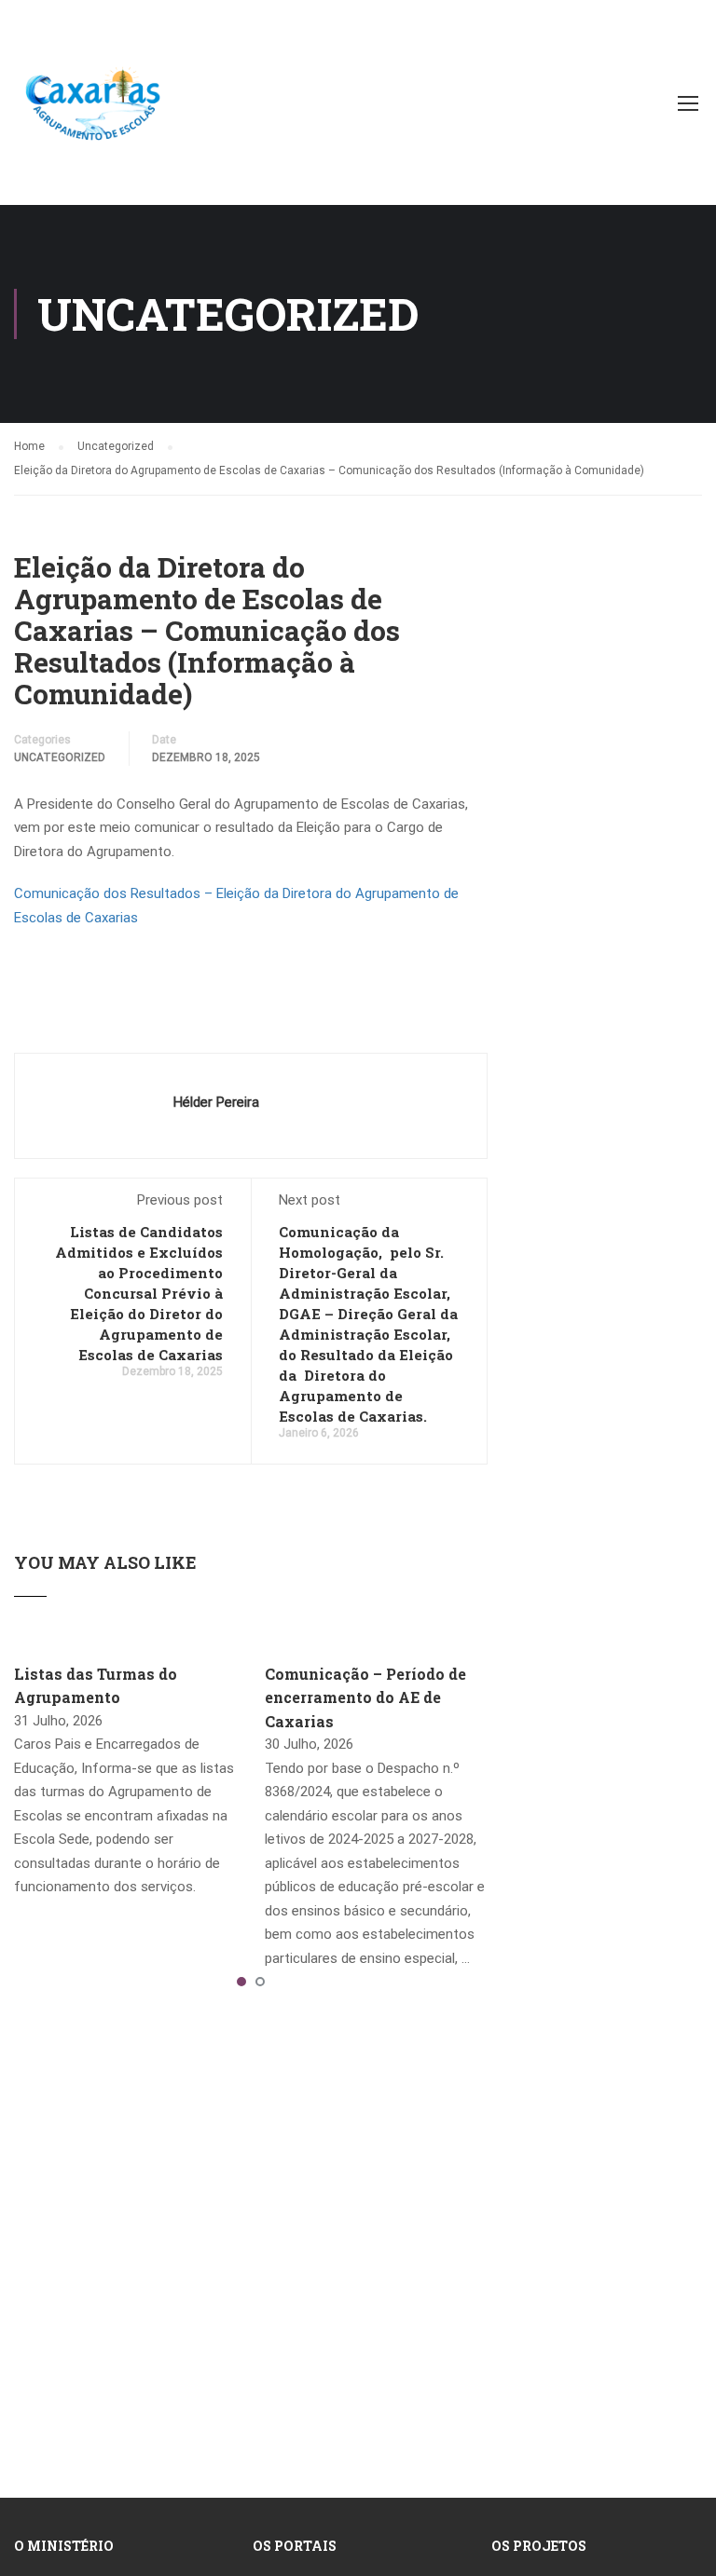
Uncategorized (60, 757)
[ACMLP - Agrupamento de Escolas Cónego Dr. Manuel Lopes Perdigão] (93, 112)
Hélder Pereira (216, 1102)
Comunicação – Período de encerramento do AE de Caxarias (365, 1697)
